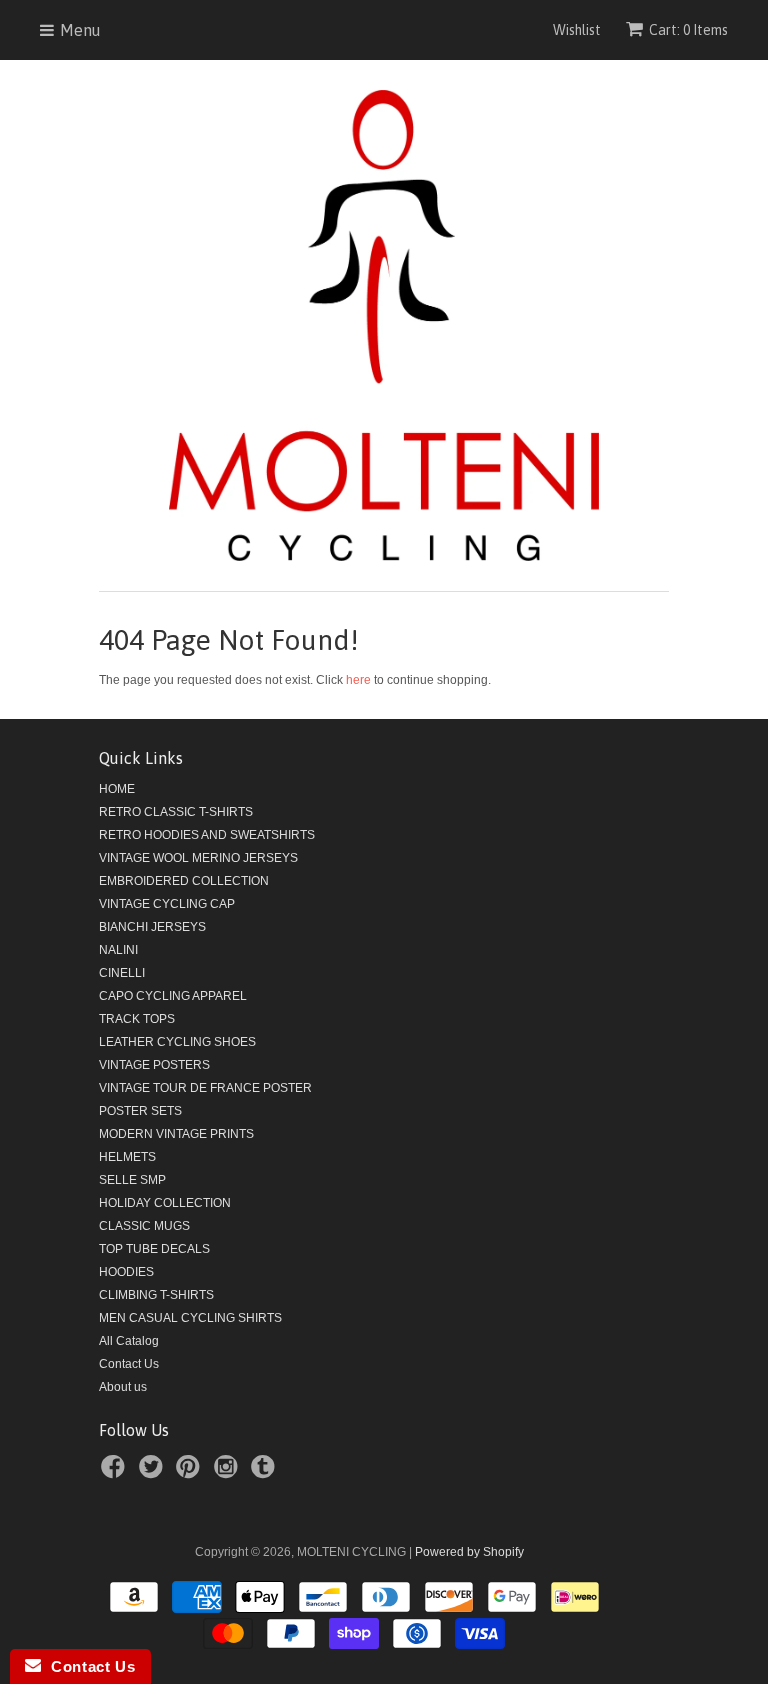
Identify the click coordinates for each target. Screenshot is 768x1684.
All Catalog (129, 1341)
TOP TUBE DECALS (154, 1249)
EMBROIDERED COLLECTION (184, 881)
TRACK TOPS (137, 1019)
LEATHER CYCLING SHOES (177, 1042)
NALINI (118, 950)
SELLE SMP (132, 1180)
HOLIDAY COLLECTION (165, 1203)
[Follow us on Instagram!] (229, 1473)
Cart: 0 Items (688, 30)
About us (123, 1387)
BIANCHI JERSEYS (152, 927)
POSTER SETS (140, 1111)
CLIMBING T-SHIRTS (156, 1295)
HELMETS (127, 1157)
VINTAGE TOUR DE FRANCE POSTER (205, 1088)
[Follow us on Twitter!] (154, 1473)
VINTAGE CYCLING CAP (167, 904)
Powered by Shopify (469, 1552)
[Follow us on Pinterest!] (191, 1473)
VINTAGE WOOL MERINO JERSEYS (198, 858)
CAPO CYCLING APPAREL (173, 996)
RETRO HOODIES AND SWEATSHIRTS (207, 835)
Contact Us (129, 1364)
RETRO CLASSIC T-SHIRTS (176, 812)
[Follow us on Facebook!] (116, 1473)
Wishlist (577, 30)
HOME (117, 789)
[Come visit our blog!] (266, 1473)
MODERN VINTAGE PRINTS (176, 1134)
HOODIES (126, 1272)
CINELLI (122, 973)
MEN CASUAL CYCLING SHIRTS (190, 1318)
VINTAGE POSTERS (154, 1065)
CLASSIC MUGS (144, 1226)
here (358, 680)
